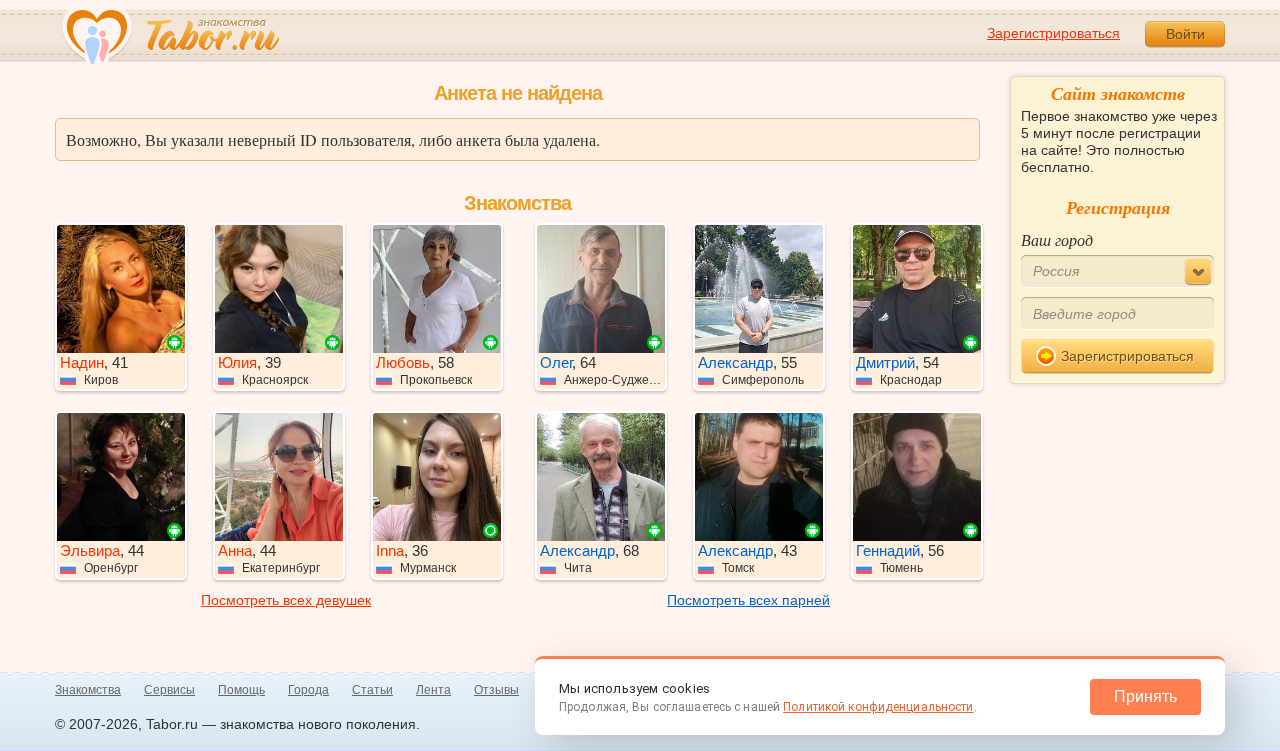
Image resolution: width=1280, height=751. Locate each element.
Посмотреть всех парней (748, 600)
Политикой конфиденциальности (878, 707)
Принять (1145, 696)
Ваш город (1057, 239)
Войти (1185, 34)
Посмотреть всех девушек (286, 600)
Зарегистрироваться (1053, 33)
